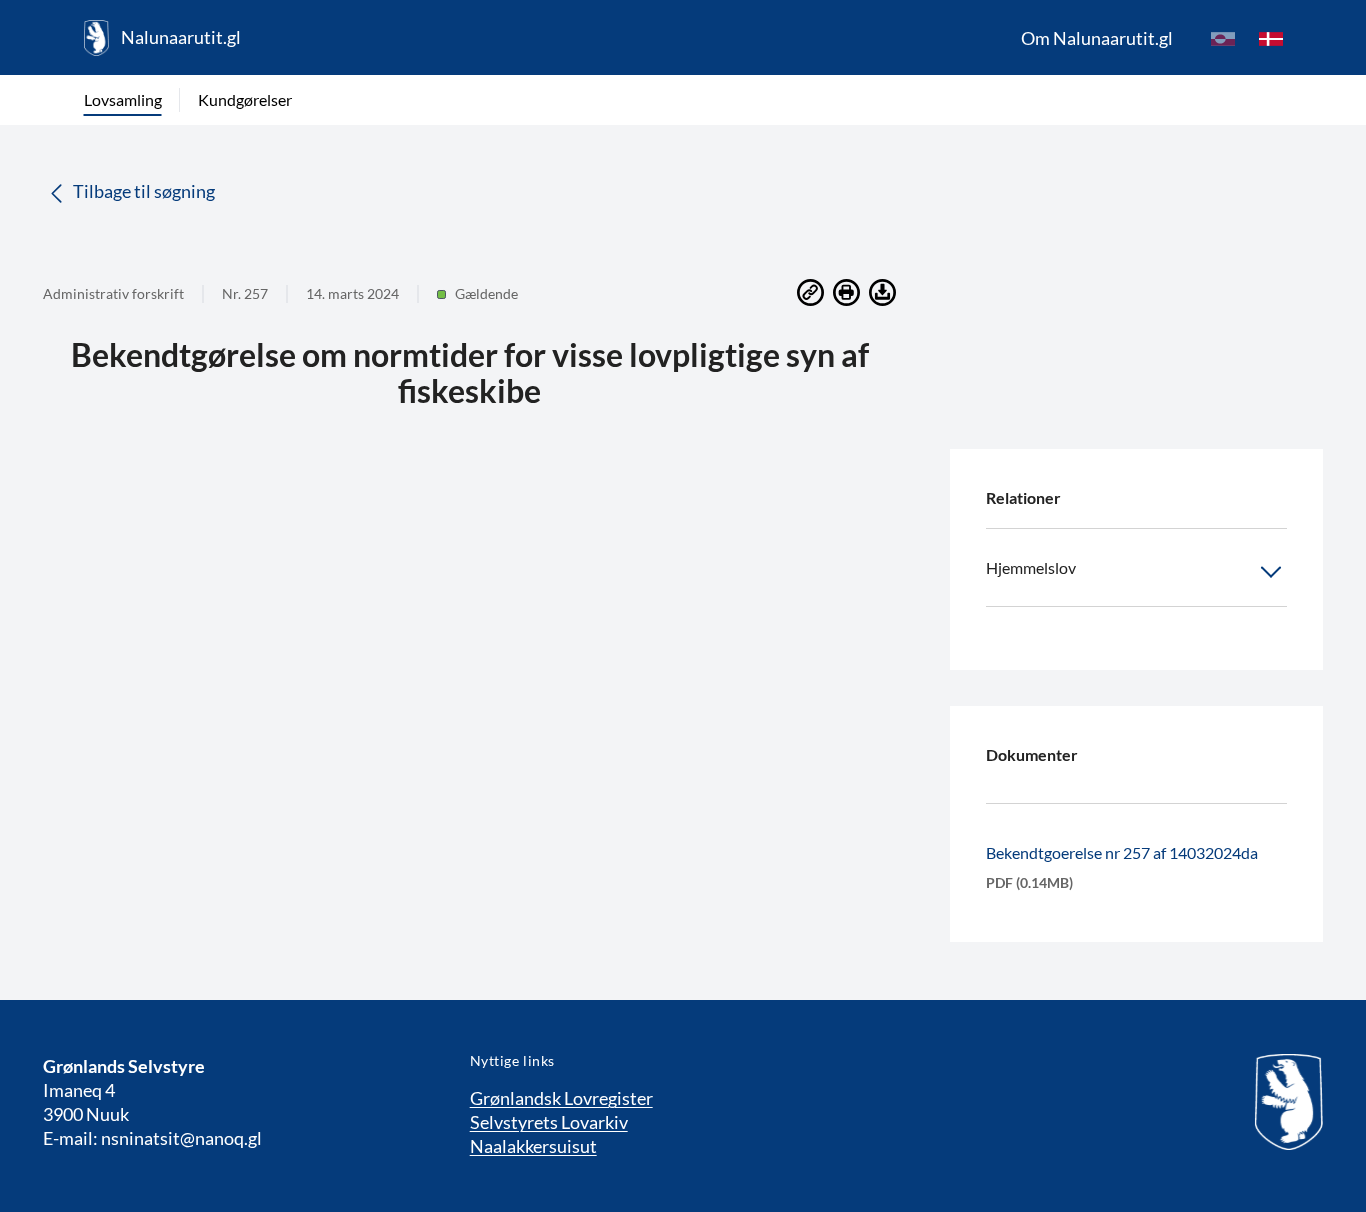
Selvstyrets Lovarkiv (549, 1122)
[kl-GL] (1223, 38)
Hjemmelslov (1031, 567)
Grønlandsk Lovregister (561, 1098)
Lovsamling (123, 99)
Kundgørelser (245, 99)
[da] (1271, 38)
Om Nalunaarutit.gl (1097, 38)
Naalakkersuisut (533, 1146)
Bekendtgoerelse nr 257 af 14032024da (1122, 852)
